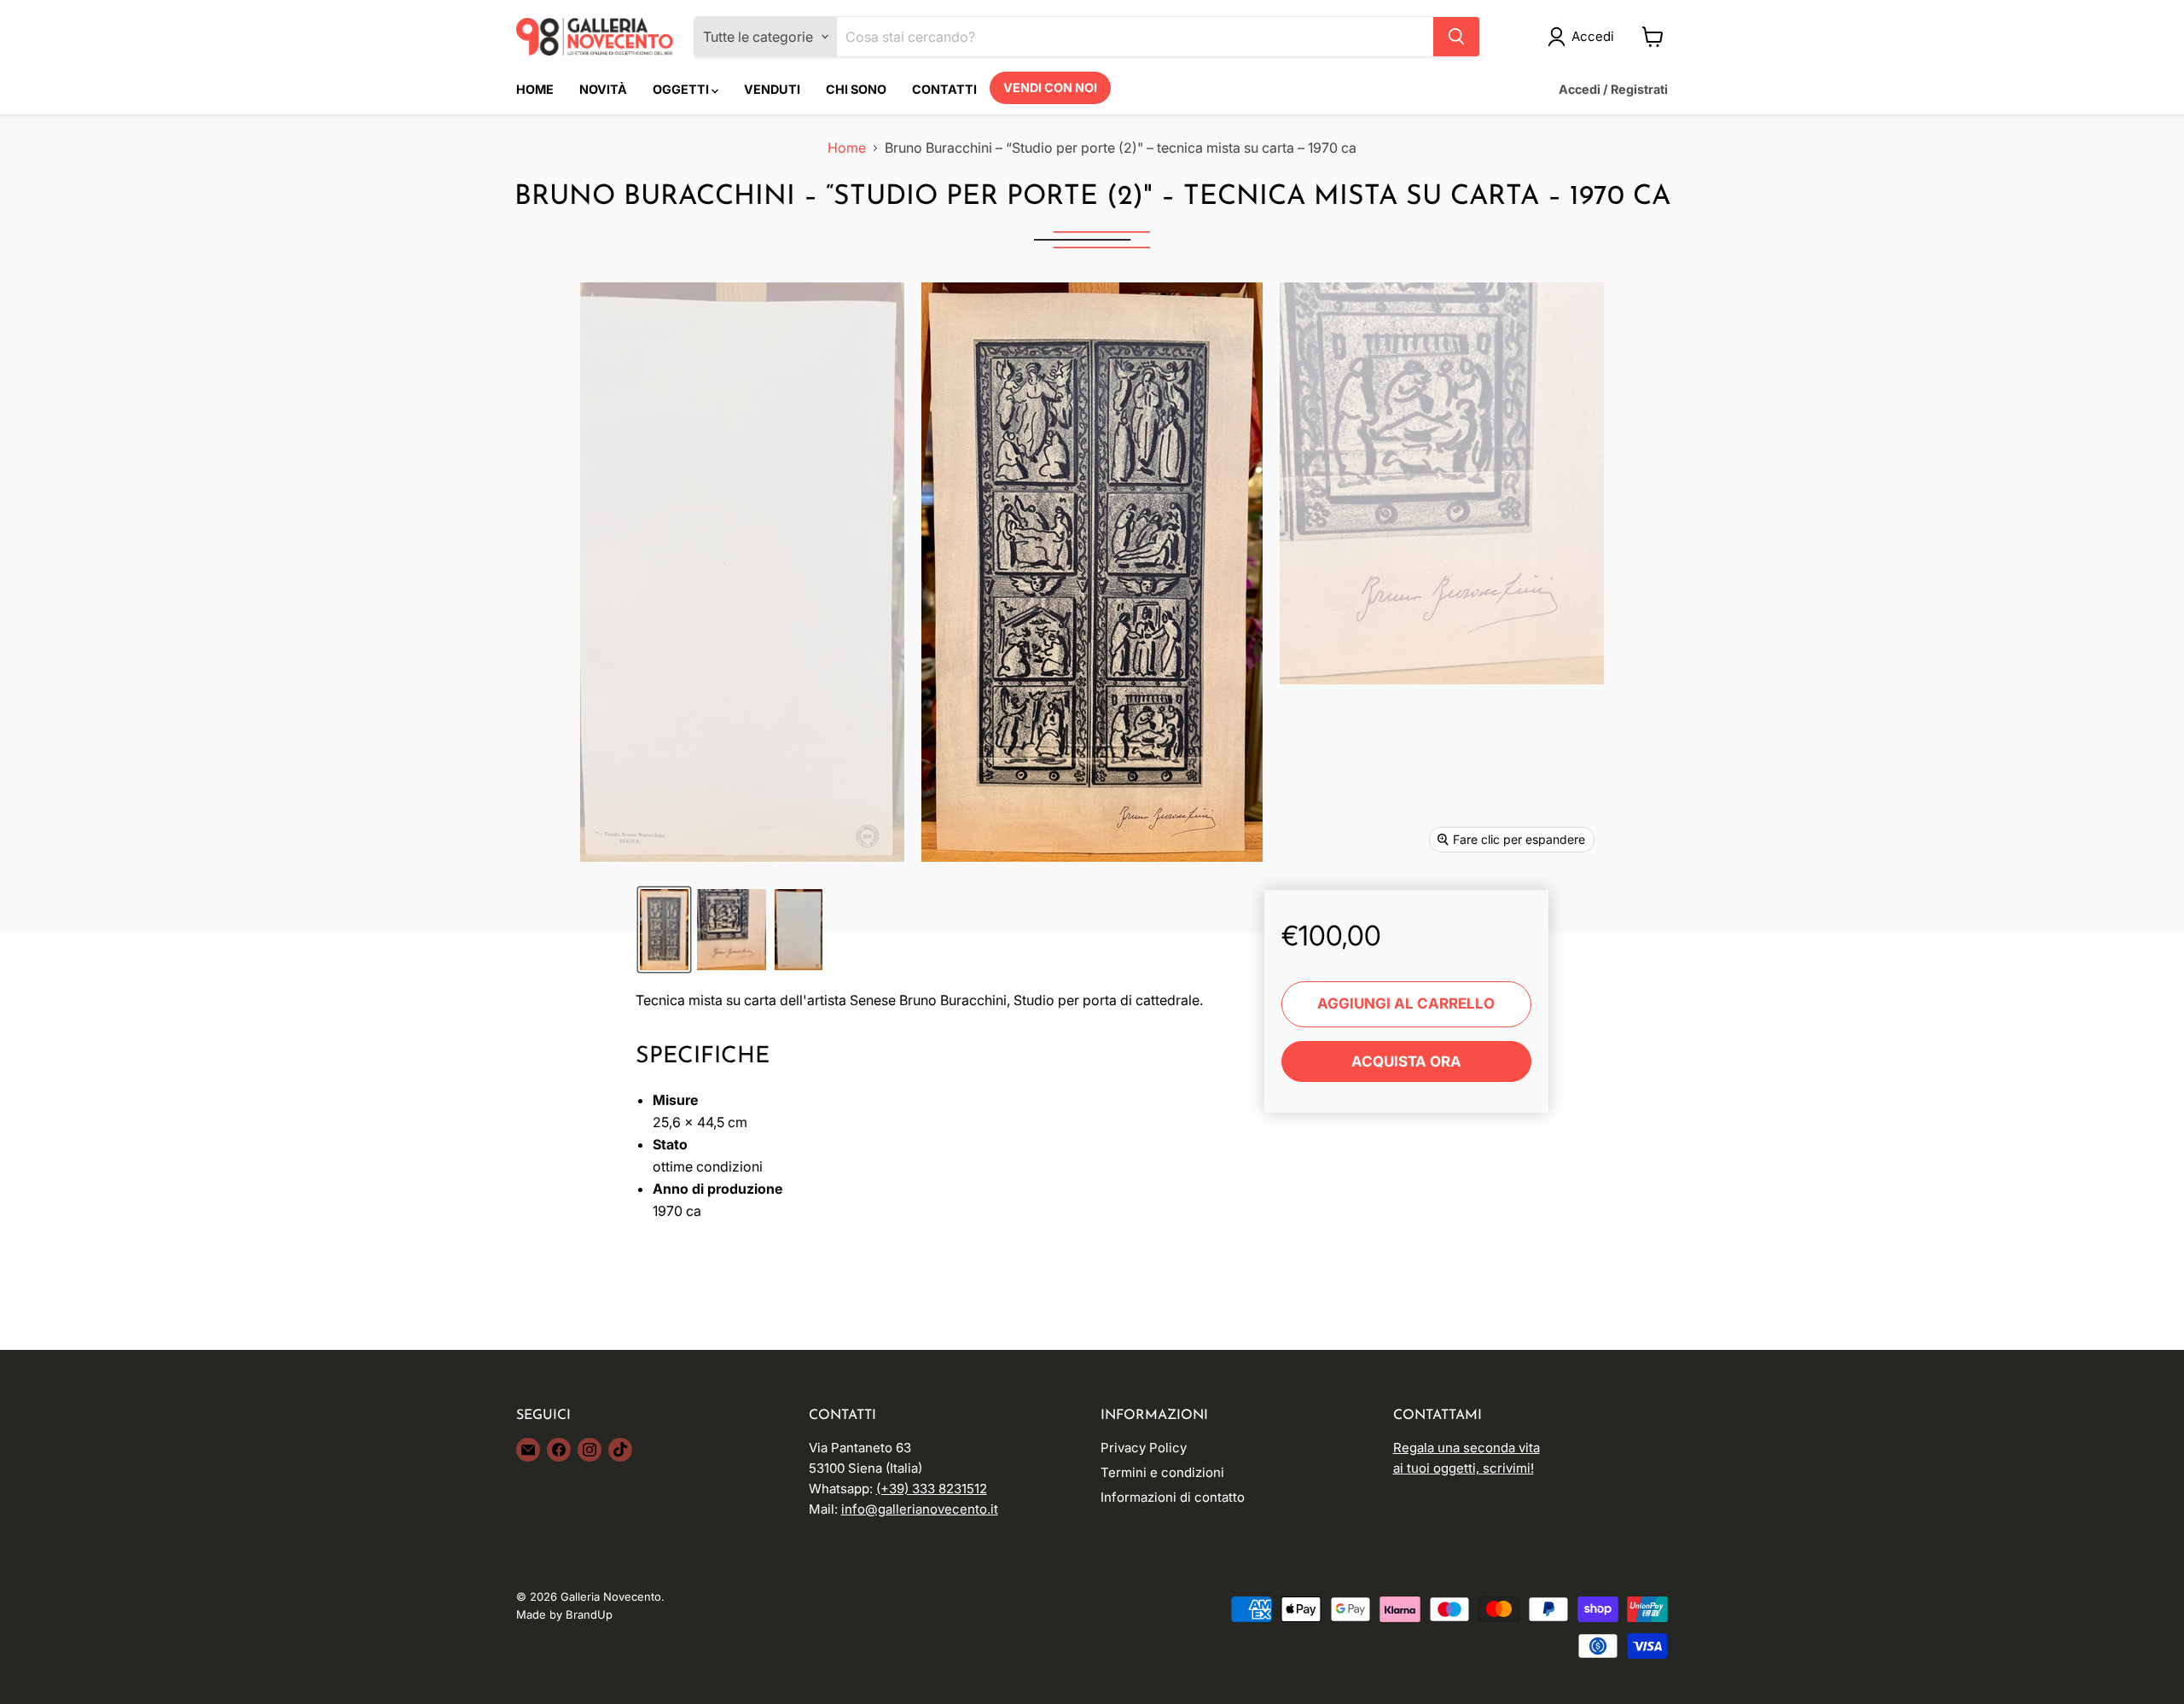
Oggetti (682, 89)
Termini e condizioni (1162, 1472)
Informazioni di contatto (1173, 1497)
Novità (603, 89)
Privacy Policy (1144, 1448)
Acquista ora (1406, 1061)
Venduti (772, 89)
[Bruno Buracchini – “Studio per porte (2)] (664, 930)
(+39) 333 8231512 (932, 1489)
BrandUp (589, 1614)
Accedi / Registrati (1613, 89)
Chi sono (856, 89)
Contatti (944, 89)
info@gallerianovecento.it (920, 1509)
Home (535, 89)
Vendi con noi (1050, 87)
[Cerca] (1456, 37)
